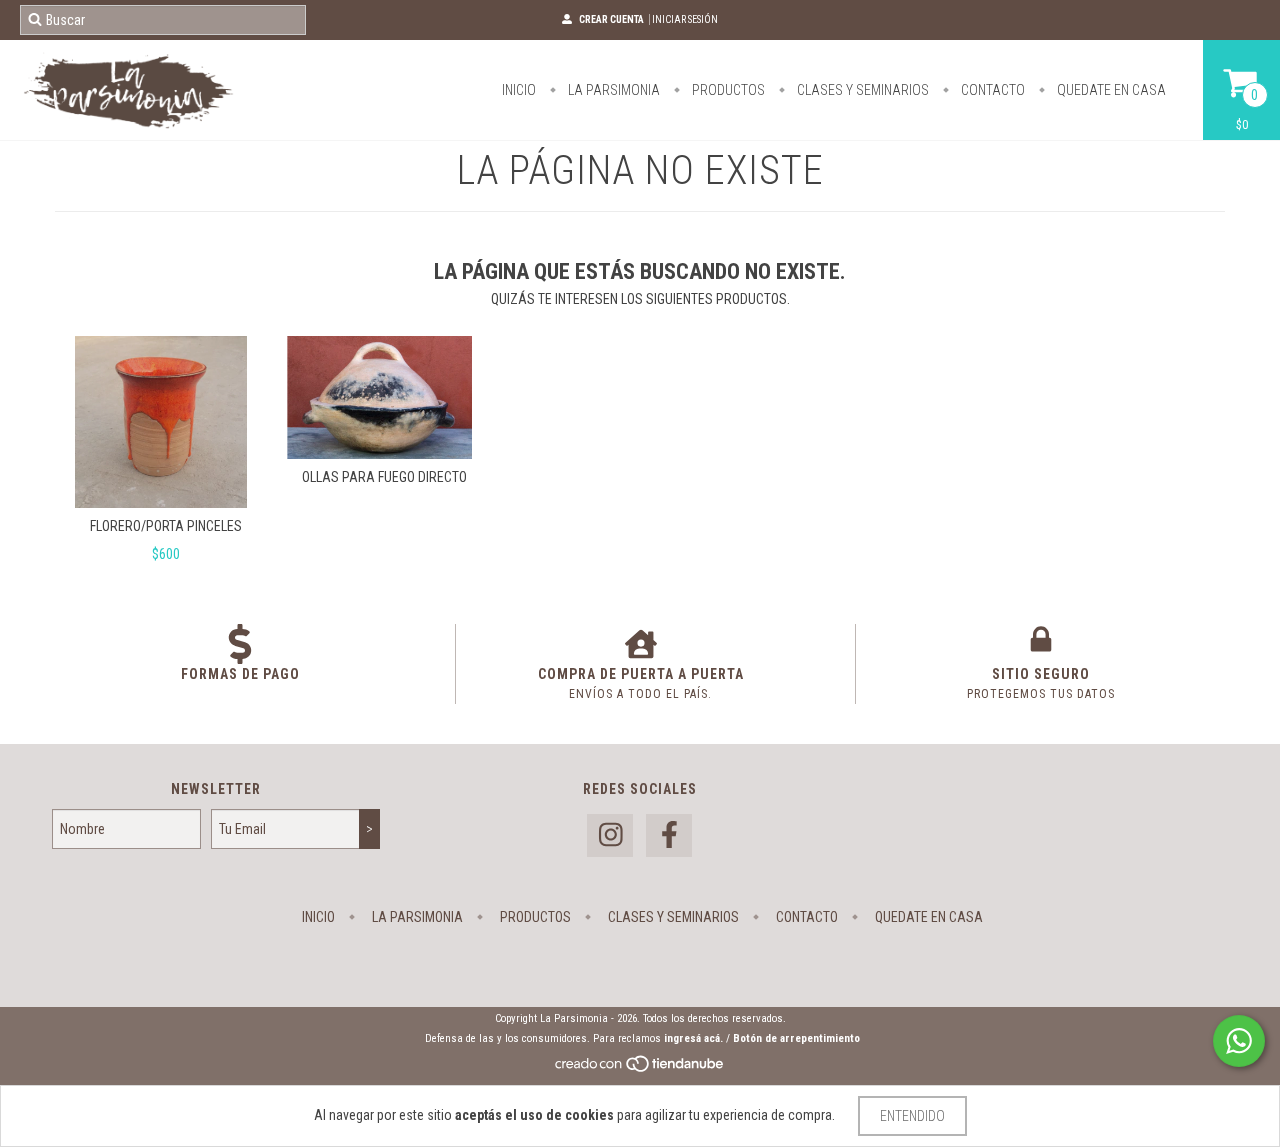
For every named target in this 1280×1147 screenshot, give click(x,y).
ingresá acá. (693, 1038)
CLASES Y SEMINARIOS (861, 90)
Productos (727, 90)
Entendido (912, 1116)
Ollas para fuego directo (384, 477)
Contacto (991, 90)
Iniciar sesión (685, 19)
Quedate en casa (1110, 90)
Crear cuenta (611, 19)
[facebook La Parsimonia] (669, 835)
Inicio (519, 90)
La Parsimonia (612, 90)
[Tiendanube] (640, 1069)
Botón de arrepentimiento (796, 1038)
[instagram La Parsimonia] (610, 835)
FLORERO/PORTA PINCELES (166, 526)
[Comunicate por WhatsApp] (1239, 1041)
